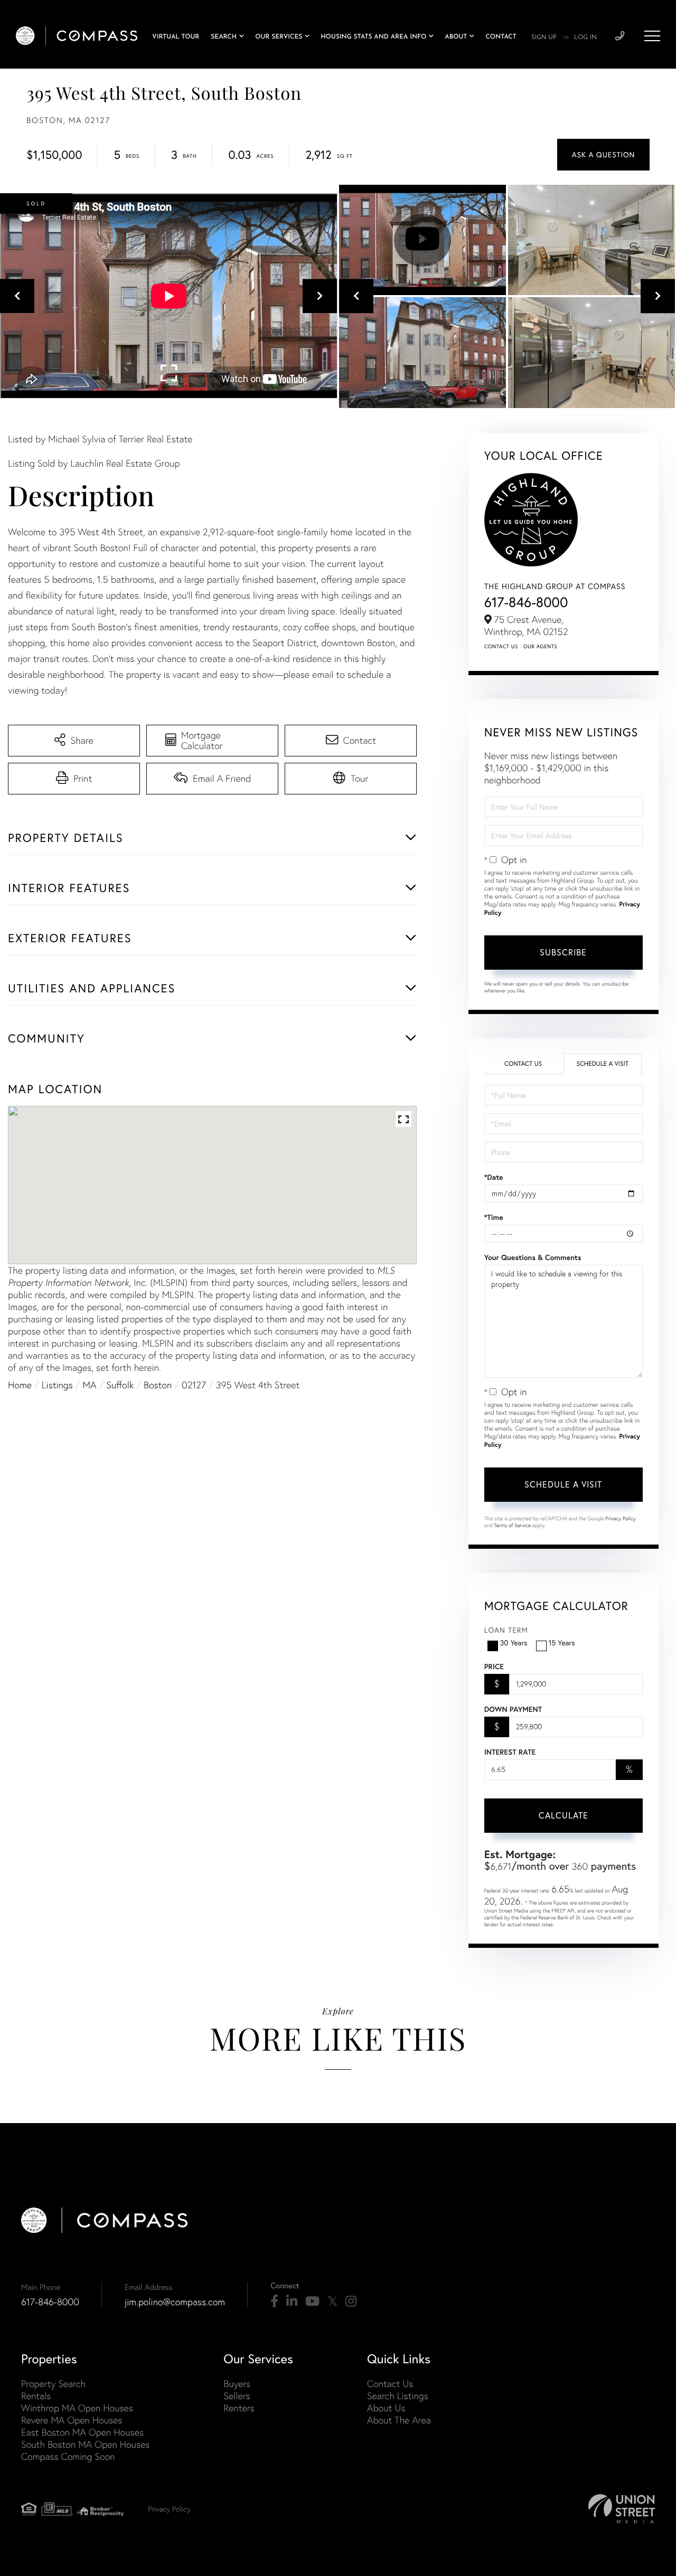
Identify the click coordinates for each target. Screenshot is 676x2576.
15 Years (562, 1643)
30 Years (514, 1643)
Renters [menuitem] (239, 2408)
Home (20, 1385)
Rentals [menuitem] (36, 2396)
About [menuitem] (456, 37)
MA (90, 1385)
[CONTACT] (603, 155)
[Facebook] (274, 2302)
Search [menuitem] (224, 37)
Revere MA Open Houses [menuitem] (72, 2420)
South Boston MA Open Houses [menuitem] (85, 2444)
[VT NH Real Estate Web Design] (622, 2509)
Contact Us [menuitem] (390, 2384)
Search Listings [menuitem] (398, 2396)
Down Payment (513, 1709)
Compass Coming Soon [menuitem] (68, 2456)
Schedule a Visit (602, 1064)
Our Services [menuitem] (279, 37)
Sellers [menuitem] (237, 2396)
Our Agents (540, 646)
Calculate (564, 1815)
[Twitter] (332, 2302)
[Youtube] (312, 2302)
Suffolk (120, 1385)
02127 (194, 1385)
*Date (494, 1177)
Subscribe (563, 952)
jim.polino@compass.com (175, 2302)
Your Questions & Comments (533, 1257)
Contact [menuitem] (501, 37)
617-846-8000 (526, 602)
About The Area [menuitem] (399, 2420)
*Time (494, 1217)
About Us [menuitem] (386, 2408)
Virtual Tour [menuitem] (176, 37)
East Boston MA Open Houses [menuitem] (82, 2432)
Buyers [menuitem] (237, 2384)
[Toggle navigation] (652, 36)
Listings (57, 1385)
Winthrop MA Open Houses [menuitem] (77, 2408)
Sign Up (544, 37)
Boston (158, 1385)
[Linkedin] (292, 2302)
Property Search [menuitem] (53, 2384)
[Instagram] (351, 2302)
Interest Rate (510, 1752)
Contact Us (501, 646)
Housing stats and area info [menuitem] (373, 37)
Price (494, 1666)
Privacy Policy (621, 1518)
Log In (585, 37)
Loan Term (506, 1630)
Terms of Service (512, 1525)
